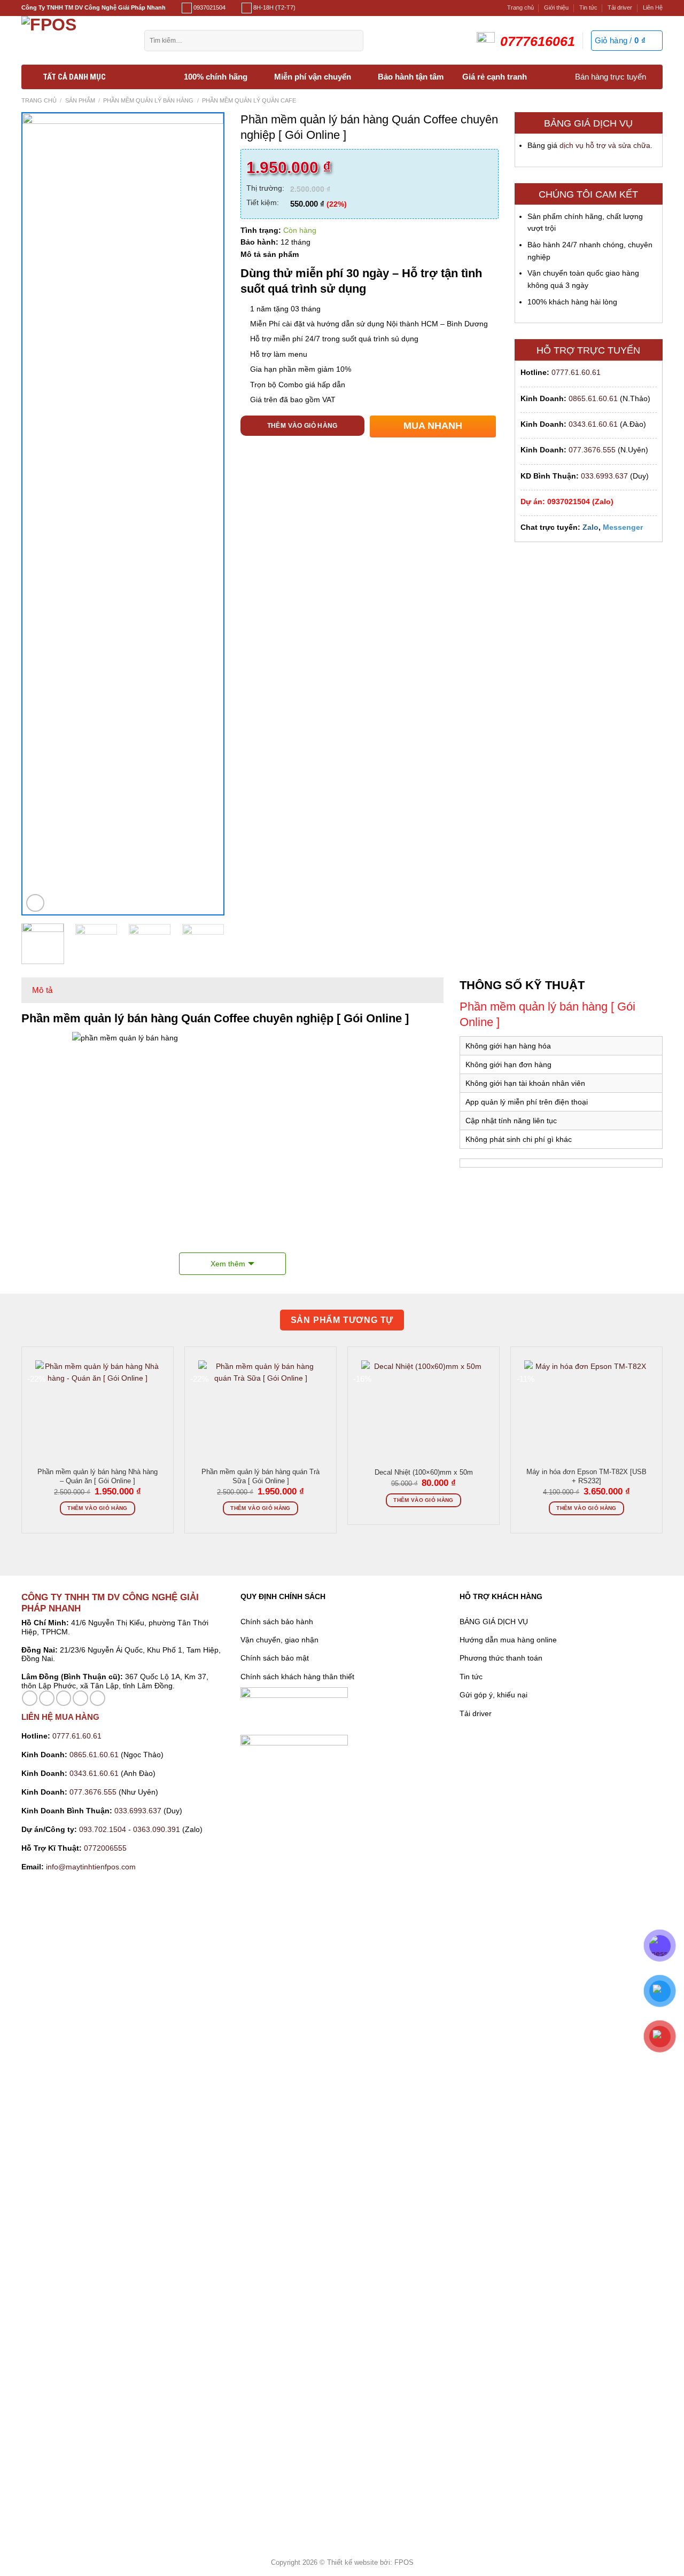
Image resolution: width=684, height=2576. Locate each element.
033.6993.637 (604, 476)
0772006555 (106, 1848)
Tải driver (620, 7)
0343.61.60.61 (593, 424)
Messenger (623, 527)
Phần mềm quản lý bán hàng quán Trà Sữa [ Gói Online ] (261, 1476)
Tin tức (588, 7)
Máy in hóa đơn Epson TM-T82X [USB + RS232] (586, 1476)
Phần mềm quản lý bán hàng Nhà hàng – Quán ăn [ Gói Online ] (98, 1476)
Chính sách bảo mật (275, 1658)
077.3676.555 (592, 450)
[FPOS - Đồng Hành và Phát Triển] (75, 40)
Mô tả (42, 990)
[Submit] (352, 41)
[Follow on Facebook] (30, 1698)
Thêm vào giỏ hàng (302, 426)
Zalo (590, 527)
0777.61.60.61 (576, 372)
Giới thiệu (556, 7)
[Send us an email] (64, 1698)
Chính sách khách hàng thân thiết (297, 1677)
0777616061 (538, 41)
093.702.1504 (103, 1829)
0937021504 (209, 7)
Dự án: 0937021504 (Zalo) (567, 502)
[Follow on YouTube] (98, 1698)
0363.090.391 (157, 1829)
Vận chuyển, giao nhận (279, 1640)
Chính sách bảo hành (277, 1622)
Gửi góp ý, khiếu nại (493, 1695)
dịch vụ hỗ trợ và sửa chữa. (606, 145)
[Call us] (80, 1698)
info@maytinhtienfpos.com (91, 1867)
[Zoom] (35, 903)
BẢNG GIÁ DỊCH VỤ (494, 1622)
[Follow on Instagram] (47, 1698)
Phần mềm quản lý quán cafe (249, 100)
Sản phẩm (80, 100)
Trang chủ (520, 7)
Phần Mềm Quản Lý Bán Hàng (148, 100)
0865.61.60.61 (593, 398)
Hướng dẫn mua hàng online (508, 1640)
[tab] (42, 990)
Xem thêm (228, 1264)
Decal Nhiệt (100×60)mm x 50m (424, 1473)
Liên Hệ (653, 7)
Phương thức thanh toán (501, 1658)
